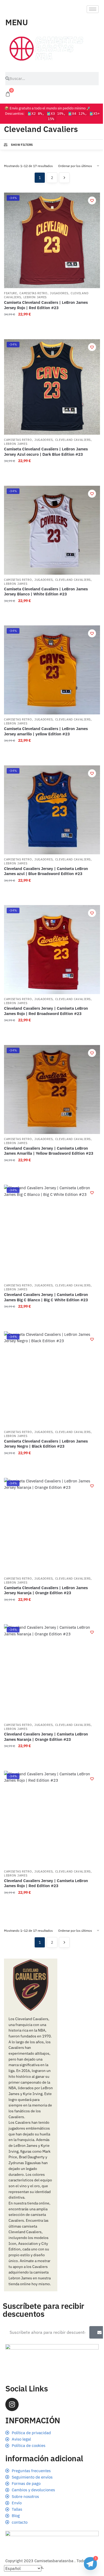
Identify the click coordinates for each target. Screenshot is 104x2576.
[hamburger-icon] (93, 9)
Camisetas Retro (33, 293)
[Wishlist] (92, 201)
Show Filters (22, 145)
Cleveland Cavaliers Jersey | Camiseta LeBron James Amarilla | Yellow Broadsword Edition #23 (49, 1151)
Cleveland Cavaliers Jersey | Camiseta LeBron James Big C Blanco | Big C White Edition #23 (46, 1297)
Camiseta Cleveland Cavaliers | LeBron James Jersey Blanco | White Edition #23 (46, 592)
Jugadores (59, 293)
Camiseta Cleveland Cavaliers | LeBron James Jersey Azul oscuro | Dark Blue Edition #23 (46, 452)
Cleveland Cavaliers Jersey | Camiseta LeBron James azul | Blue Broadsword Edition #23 (46, 871)
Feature (11, 293)
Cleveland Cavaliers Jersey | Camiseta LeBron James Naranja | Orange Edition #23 (46, 1737)
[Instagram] (12, 2404)
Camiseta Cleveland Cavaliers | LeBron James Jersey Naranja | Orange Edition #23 (46, 1590)
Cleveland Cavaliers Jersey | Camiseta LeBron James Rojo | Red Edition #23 (46, 1883)
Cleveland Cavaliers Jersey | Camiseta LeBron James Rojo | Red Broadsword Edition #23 (46, 1011)
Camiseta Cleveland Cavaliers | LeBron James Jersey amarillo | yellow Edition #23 (46, 731)
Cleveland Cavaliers (73, 440)
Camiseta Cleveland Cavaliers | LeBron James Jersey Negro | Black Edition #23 (46, 1444)
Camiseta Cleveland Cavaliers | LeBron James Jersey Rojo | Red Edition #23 (46, 305)
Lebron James (35, 297)
